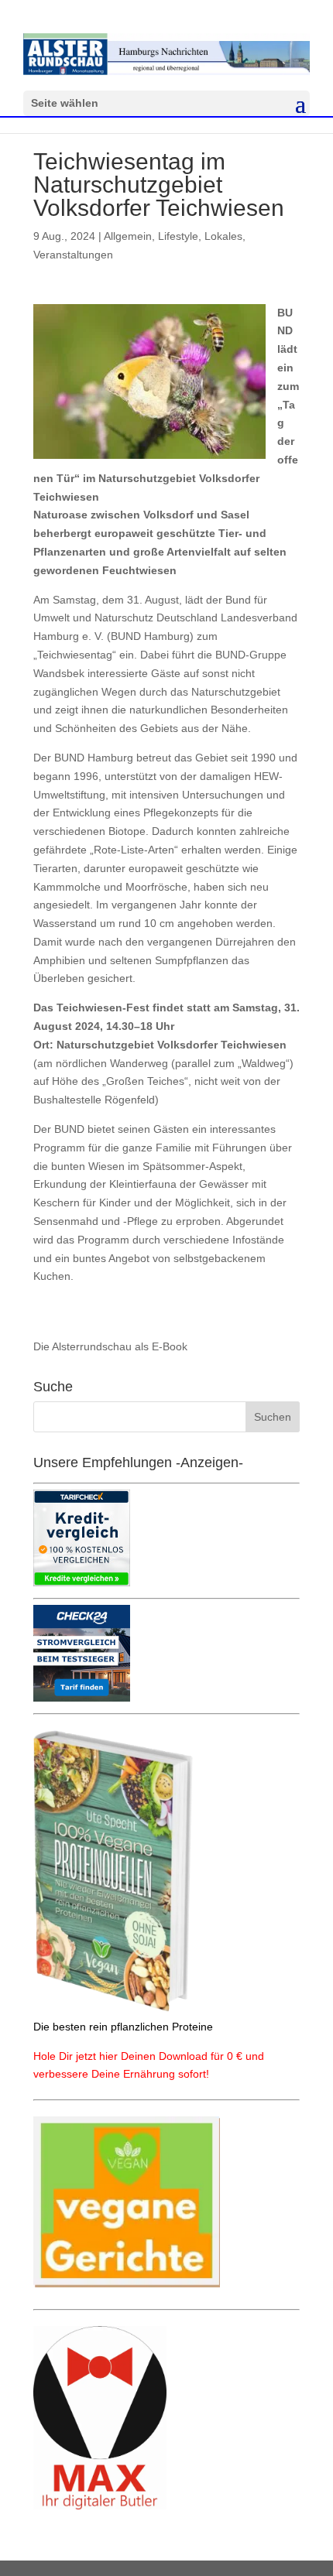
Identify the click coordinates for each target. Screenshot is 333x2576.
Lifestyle (178, 236)
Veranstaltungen (73, 255)
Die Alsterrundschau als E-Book (110, 1346)
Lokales (223, 236)
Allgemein (128, 236)
